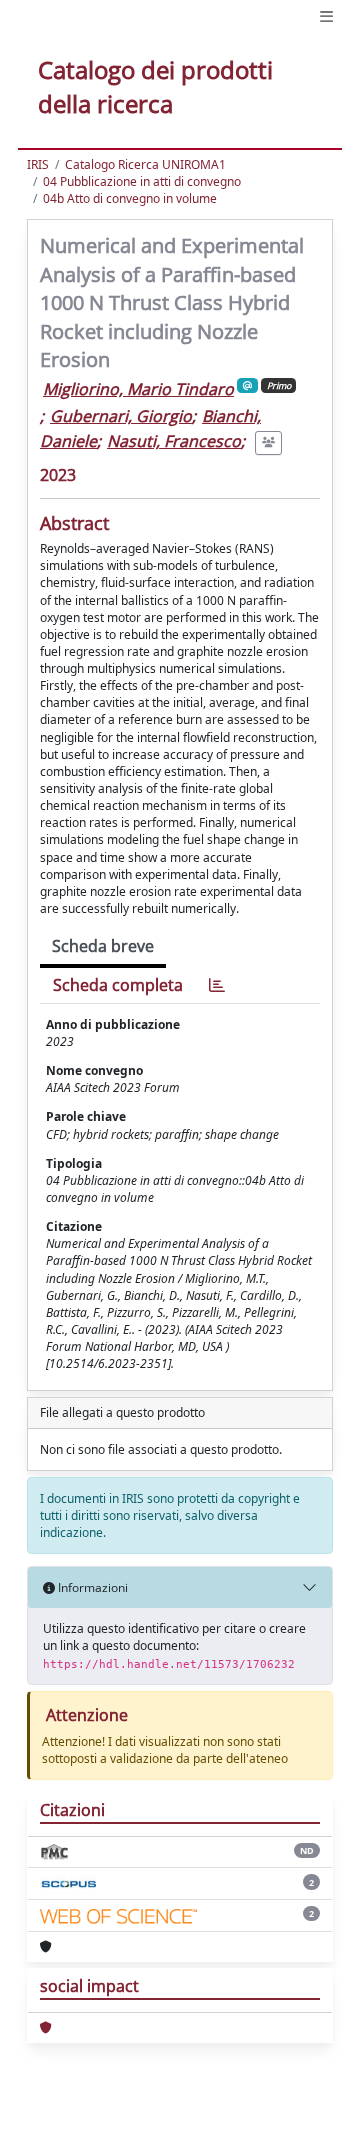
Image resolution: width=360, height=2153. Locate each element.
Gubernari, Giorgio (121, 416)
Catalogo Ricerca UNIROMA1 (145, 164)
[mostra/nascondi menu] (326, 16)
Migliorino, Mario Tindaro (138, 389)
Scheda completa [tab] (118, 985)
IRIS (38, 164)
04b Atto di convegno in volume (130, 198)
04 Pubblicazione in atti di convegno (142, 181)
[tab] (217, 985)
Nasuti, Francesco (174, 441)
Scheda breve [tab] (103, 946)
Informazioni (91, 1587)
